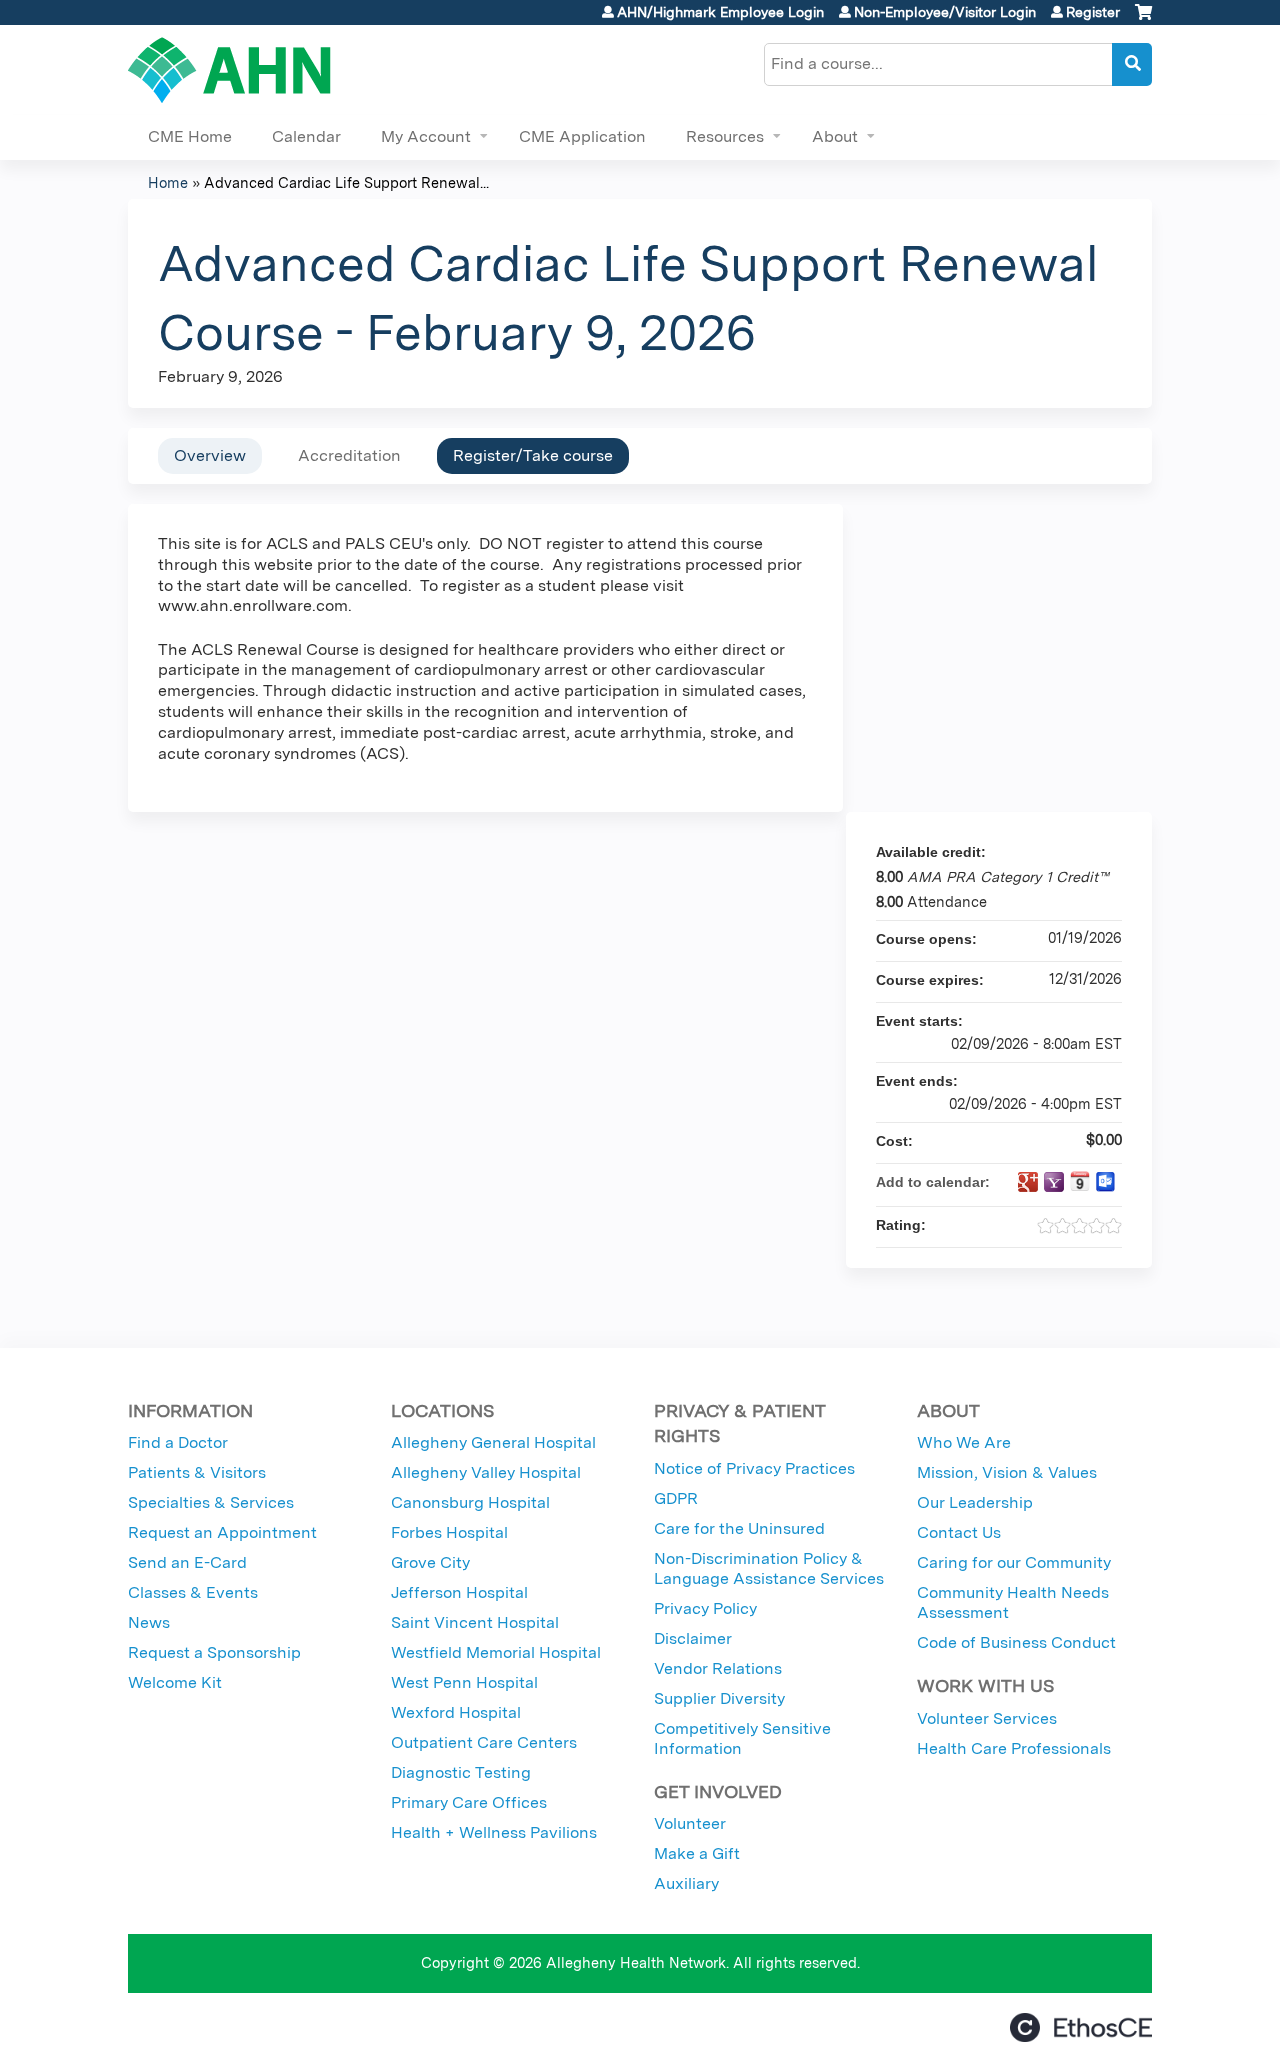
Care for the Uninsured (739, 1528)
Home (168, 182)
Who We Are (964, 1442)
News (149, 1622)
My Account (426, 136)
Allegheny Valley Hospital (486, 1472)
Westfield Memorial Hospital (496, 1652)
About (835, 136)
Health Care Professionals (1014, 1748)
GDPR (676, 1498)
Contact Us (959, 1532)
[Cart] (1143, 19)
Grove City (430, 1562)
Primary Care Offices (469, 1802)
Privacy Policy (705, 1608)
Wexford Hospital (456, 1712)
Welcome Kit (175, 1682)
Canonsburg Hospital (470, 1502)
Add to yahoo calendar (1054, 1182)
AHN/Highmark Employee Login (720, 12)
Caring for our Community (1014, 1562)
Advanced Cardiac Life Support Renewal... (346, 182)
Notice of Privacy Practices (754, 1468)
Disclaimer (693, 1638)
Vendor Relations (718, 1668)
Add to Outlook (1106, 1182)
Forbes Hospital (449, 1532)
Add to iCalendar (1080, 1181)
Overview (210, 455)
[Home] (229, 70)
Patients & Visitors (197, 1472)
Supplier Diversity (719, 1698)
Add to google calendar (1028, 1182)
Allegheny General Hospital (493, 1442)
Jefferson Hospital (459, 1592)
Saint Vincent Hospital (475, 1622)
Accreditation (349, 455)
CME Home (190, 136)
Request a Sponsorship (214, 1652)
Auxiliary (686, 1883)
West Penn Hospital (464, 1682)
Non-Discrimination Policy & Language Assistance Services (769, 1568)
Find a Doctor (178, 1442)
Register (1093, 12)
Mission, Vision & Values (1007, 1472)
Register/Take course (533, 455)
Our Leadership (975, 1502)
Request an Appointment (222, 1532)
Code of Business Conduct (1016, 1642)
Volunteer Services (987, 1718)
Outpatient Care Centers (484, 1742)
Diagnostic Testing (461, 1772)
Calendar (306, 136)
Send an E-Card (187, 1562)
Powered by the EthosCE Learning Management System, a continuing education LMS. (1081, 2027)
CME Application (582, 136)
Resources (725, 136)
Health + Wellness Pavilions (494, 1832)
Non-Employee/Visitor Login (945, 12)
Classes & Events (193, 1592)
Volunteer (690, 1823)
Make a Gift (697, 1853)
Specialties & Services (211, 1502)
